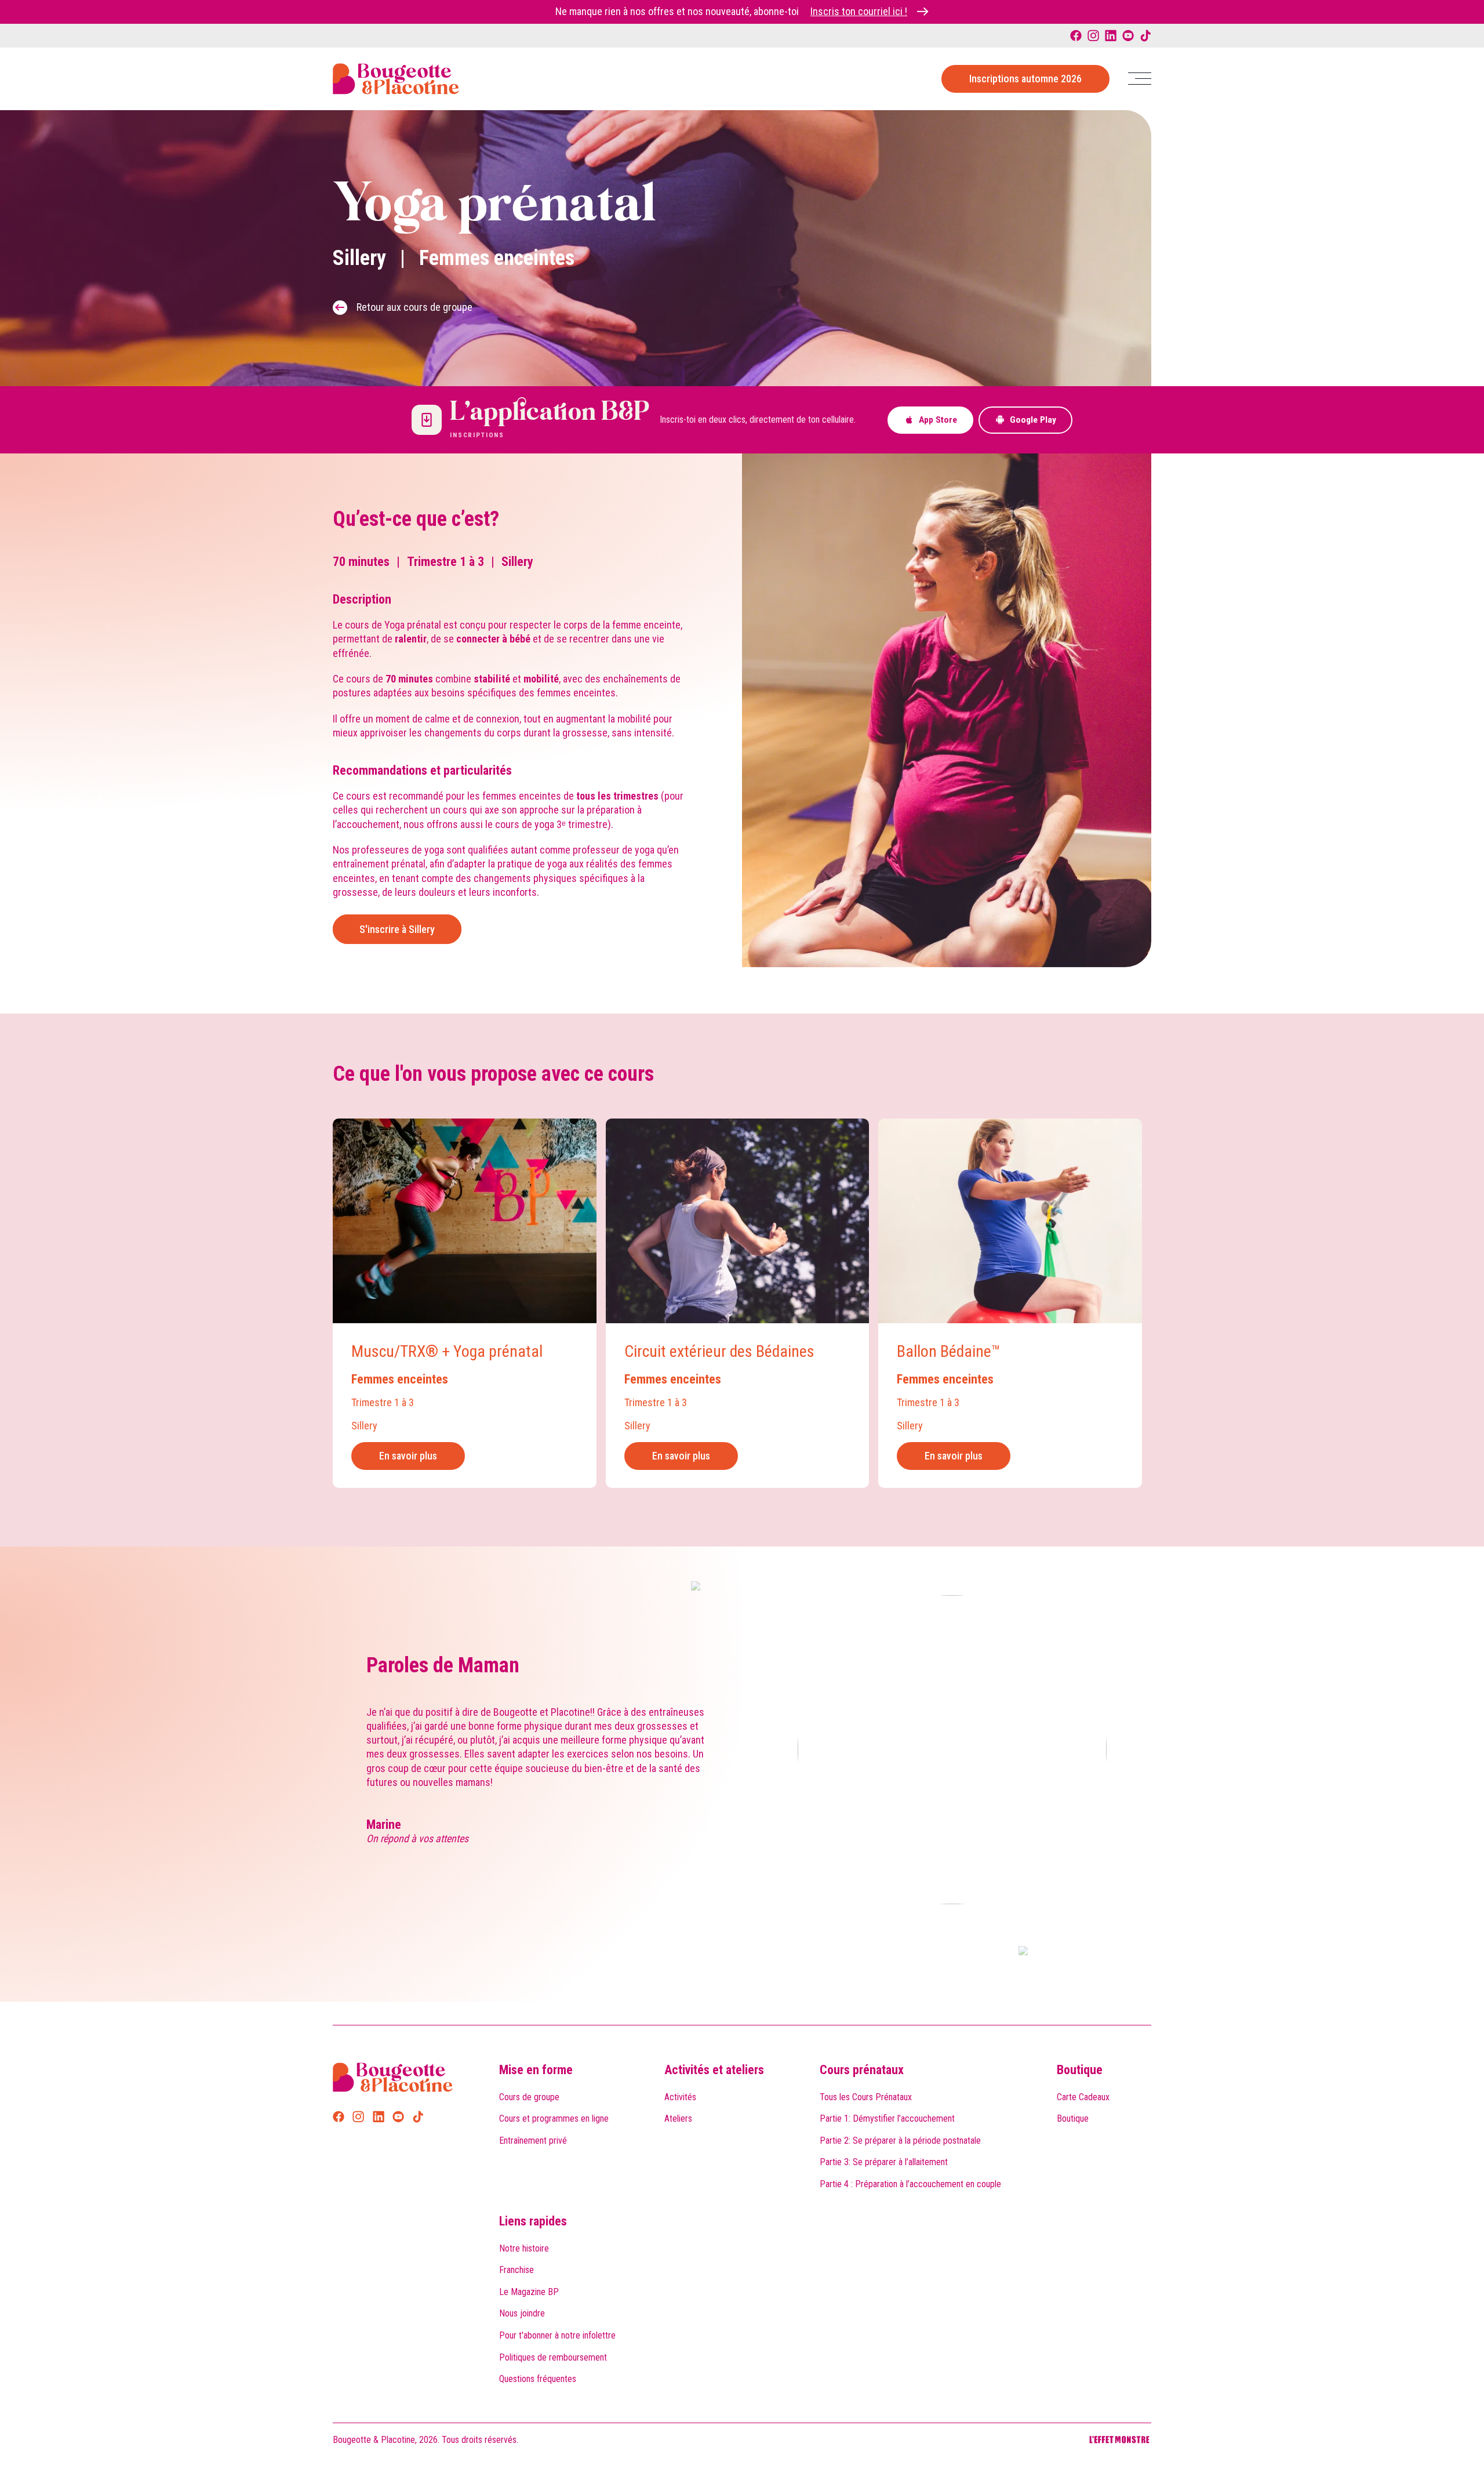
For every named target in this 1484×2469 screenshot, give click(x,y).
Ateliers (678, 2118)
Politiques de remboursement (553, 2357)
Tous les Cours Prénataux (866, 2097)
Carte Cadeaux (1083, 2097)
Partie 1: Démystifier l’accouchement (887, 2118)
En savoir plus (408, 1456)
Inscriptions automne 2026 (1025, 79)
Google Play (1033, 420)
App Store (938, 420)
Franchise (517, 2270)
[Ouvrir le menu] (1140, 79)
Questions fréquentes (538, 2379)
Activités (680, 2097)
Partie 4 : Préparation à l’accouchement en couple (910, 2184)
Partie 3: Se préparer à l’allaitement (884, 2162)
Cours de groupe (529, 2097)
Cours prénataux (862, 2070)
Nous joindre (522, 2313)
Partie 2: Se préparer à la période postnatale (900, 2141)
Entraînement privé (533, 2141)
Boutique (1080, 2070)
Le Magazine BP (529, 2292)
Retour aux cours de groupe (414, 307)
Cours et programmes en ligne (554, 2118)
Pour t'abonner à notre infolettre (557, 2335)
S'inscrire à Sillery (397, 929)
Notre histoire (524, 2248)
